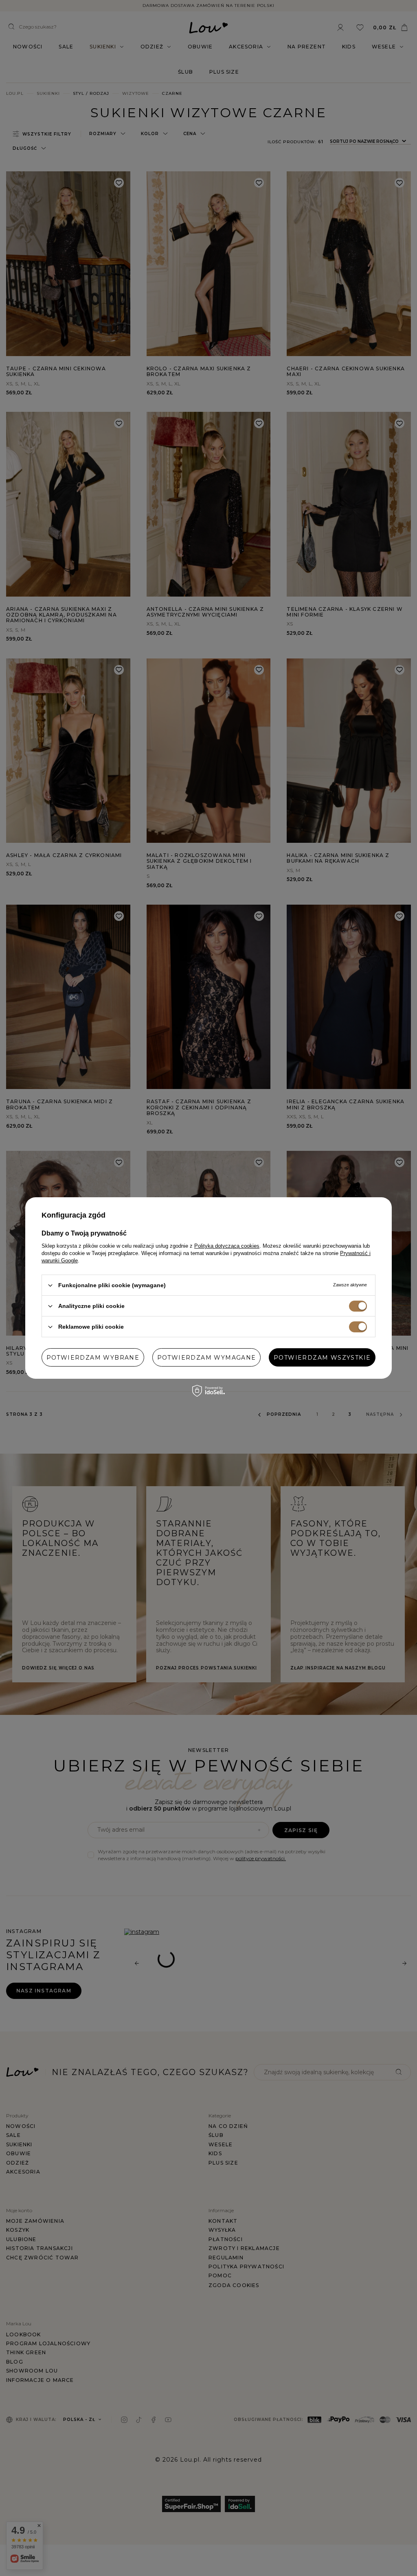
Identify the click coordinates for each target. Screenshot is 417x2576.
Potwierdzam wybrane (93, 1357)
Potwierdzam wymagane (207, 1357)
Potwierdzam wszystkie (322, 1357)
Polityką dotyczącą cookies (227, 1246)
